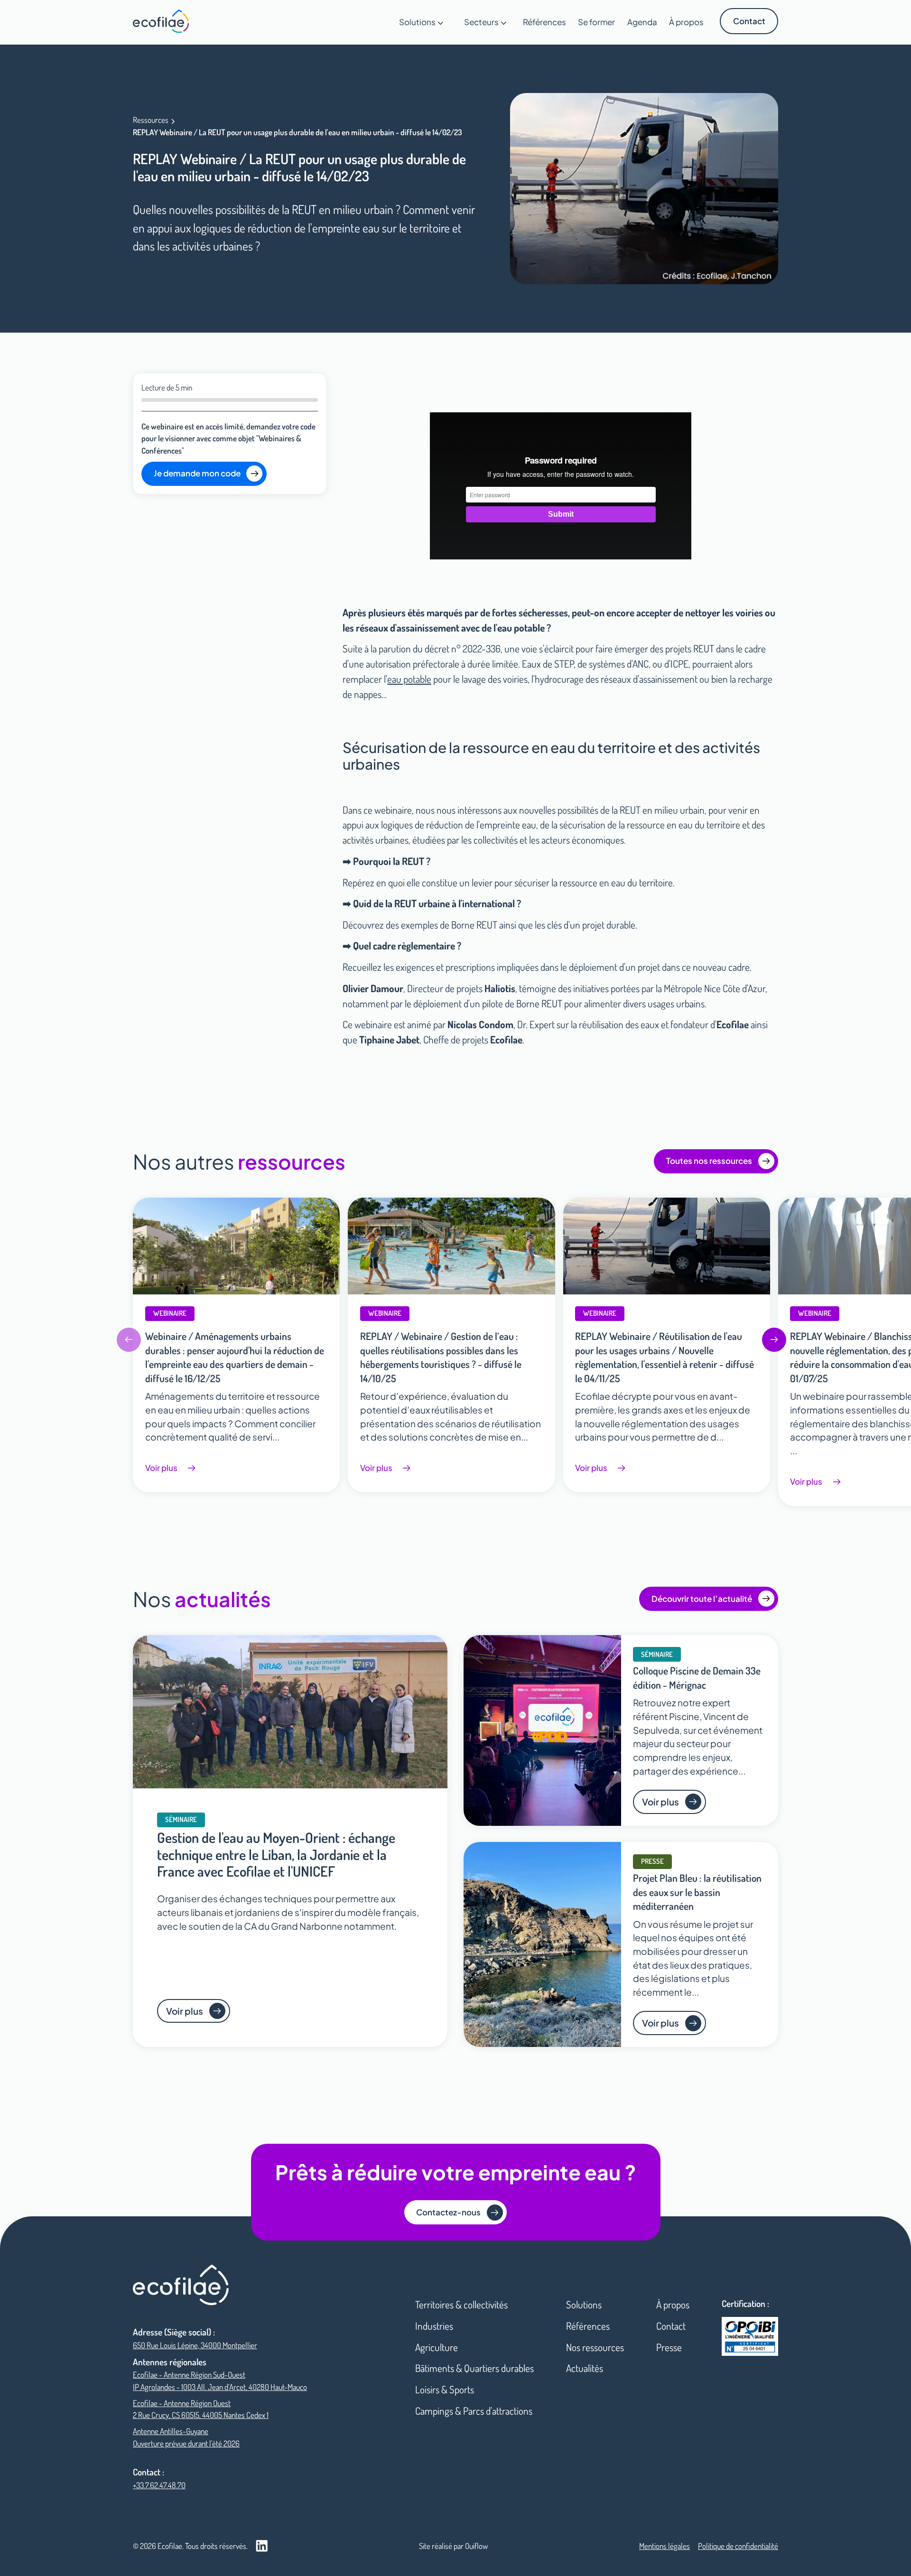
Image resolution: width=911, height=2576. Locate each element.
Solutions (584, 2304)
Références (588, 2326)
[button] (422, 22)
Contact (671, 2326)
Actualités (585, 2368)
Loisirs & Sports (445, 2389)
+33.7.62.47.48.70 (159, 2485)
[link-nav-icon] (181, 2285)
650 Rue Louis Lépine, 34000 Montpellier (195, 2345)
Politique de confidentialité (738, 2546)
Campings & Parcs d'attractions (474, 2411)
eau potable (409, 679)
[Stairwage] (161, 21)
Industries (434, 2326)
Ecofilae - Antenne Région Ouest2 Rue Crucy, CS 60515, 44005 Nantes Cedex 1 (201, 2409)
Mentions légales (665, 2546)
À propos (673, 2304)
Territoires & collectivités (461, 2304)
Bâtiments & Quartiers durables (474, 2368)
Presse (669, 2347)
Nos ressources (595, 2347)
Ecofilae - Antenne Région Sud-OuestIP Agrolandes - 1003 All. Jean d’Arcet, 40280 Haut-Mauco (220, 2381)
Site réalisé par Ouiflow (453, 2546)
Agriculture (437, 2347)
